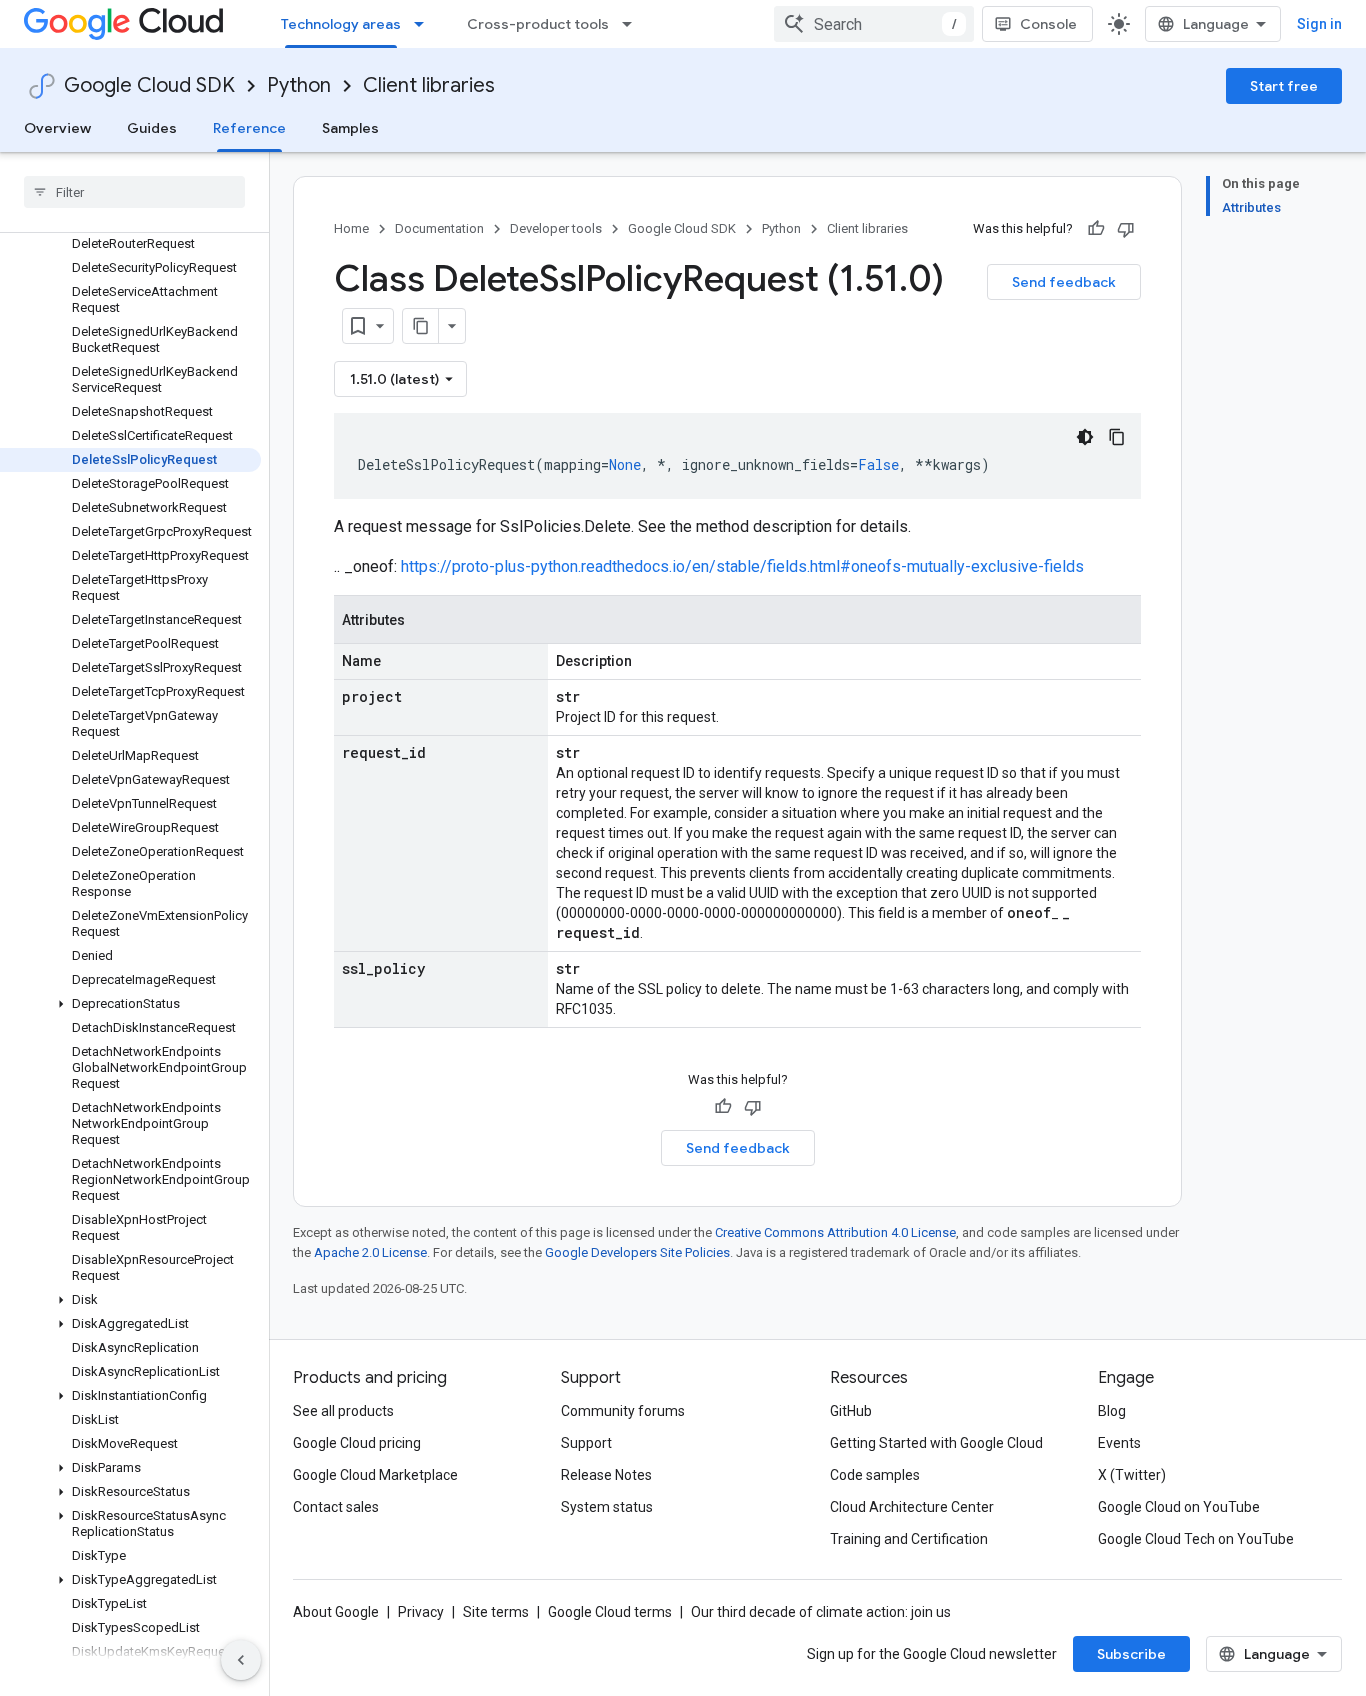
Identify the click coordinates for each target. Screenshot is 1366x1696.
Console (1048, 24)
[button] (130, 1004)
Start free (1284, 86)
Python (299, 85)
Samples (350, 128)
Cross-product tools (538, 24)
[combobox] (874, 24)
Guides (152, 128)
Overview (57, 128)
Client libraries (429, 85)
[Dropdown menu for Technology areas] (425, 24)
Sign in (1319, 24)
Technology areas (341, 24)
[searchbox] (134, 192)
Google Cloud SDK (149, 85)
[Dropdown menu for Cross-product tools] (633, 24)
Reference (249, 128)
